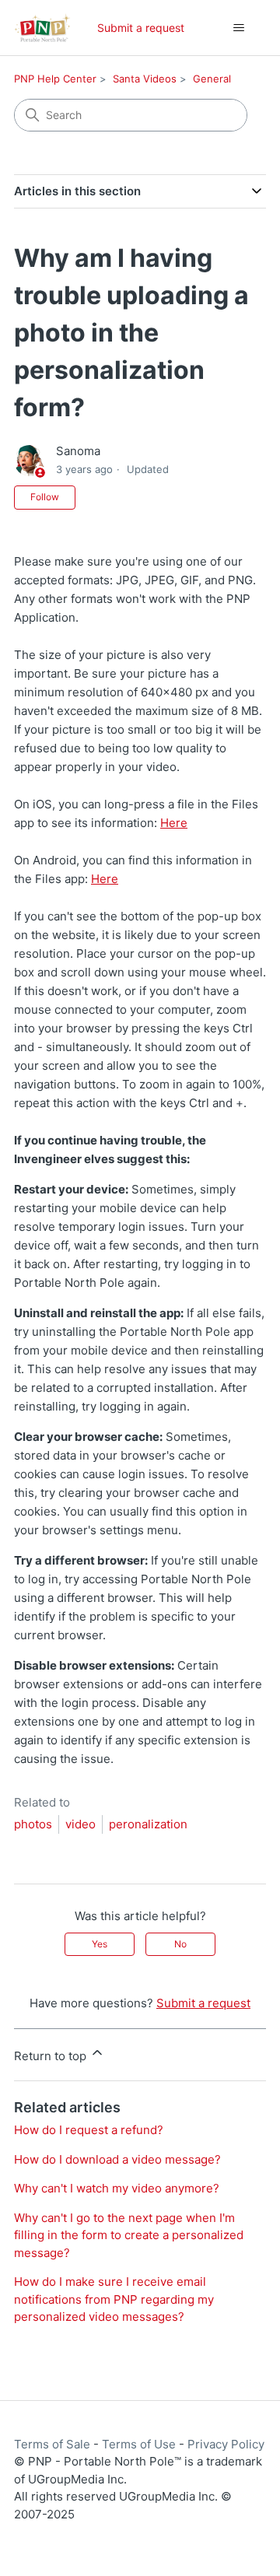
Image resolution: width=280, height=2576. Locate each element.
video (80, 1824)
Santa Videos (145, 79)
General (212, 79)
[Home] (42, 28)
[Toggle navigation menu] (238, 28)
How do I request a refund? (89, 2130)
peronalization (148, 1824)
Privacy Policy (226, 2444)
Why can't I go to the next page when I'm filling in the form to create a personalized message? (129, 2235)
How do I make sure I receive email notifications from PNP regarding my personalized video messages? (114, 2299)
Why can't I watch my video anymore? (117, 2188)
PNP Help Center (55, 79)
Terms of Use (139, 2444)
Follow (45, 497)
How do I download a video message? (117, 2159)
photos (33, 1824)
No (180, 1944)
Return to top (52, 2056)
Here (174, 823)
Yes (100, 1944)
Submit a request (141, 28)
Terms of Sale (52, 2444)
